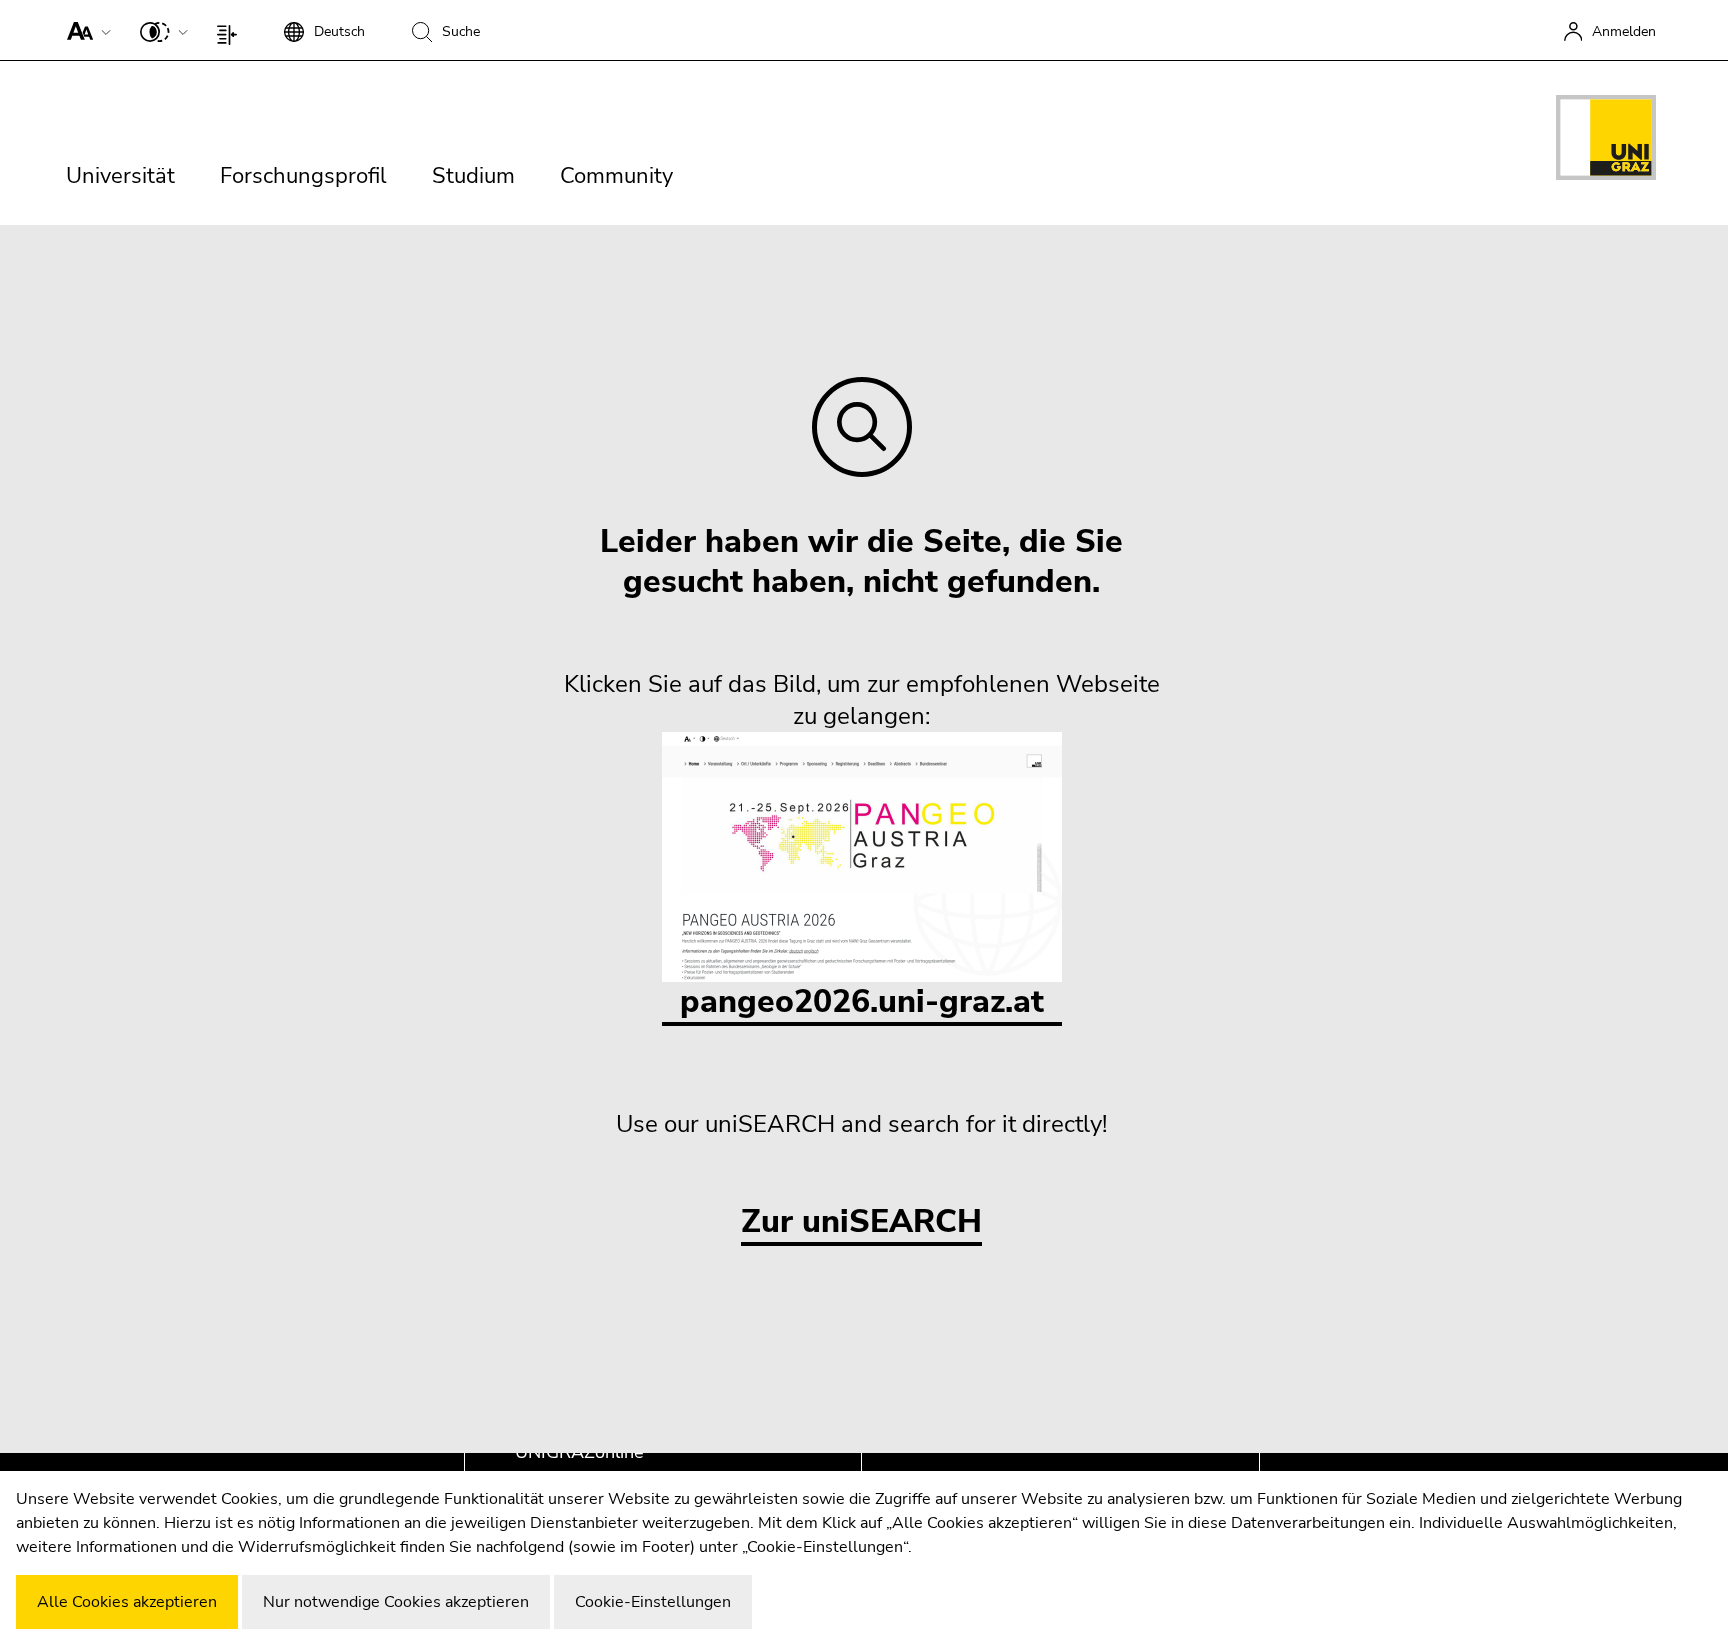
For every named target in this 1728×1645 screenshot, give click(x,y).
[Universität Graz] (1606, 141)
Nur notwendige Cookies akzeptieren (396, 1602)
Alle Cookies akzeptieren (127, 1602)
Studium (473, 176)
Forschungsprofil (303, 176)
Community (616, 176)
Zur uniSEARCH (861, 1222)
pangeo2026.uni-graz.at (862, 1001)
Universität (120, 176)
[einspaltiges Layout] (231, 30)
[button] (84, 30)
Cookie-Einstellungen (653, 1602)
